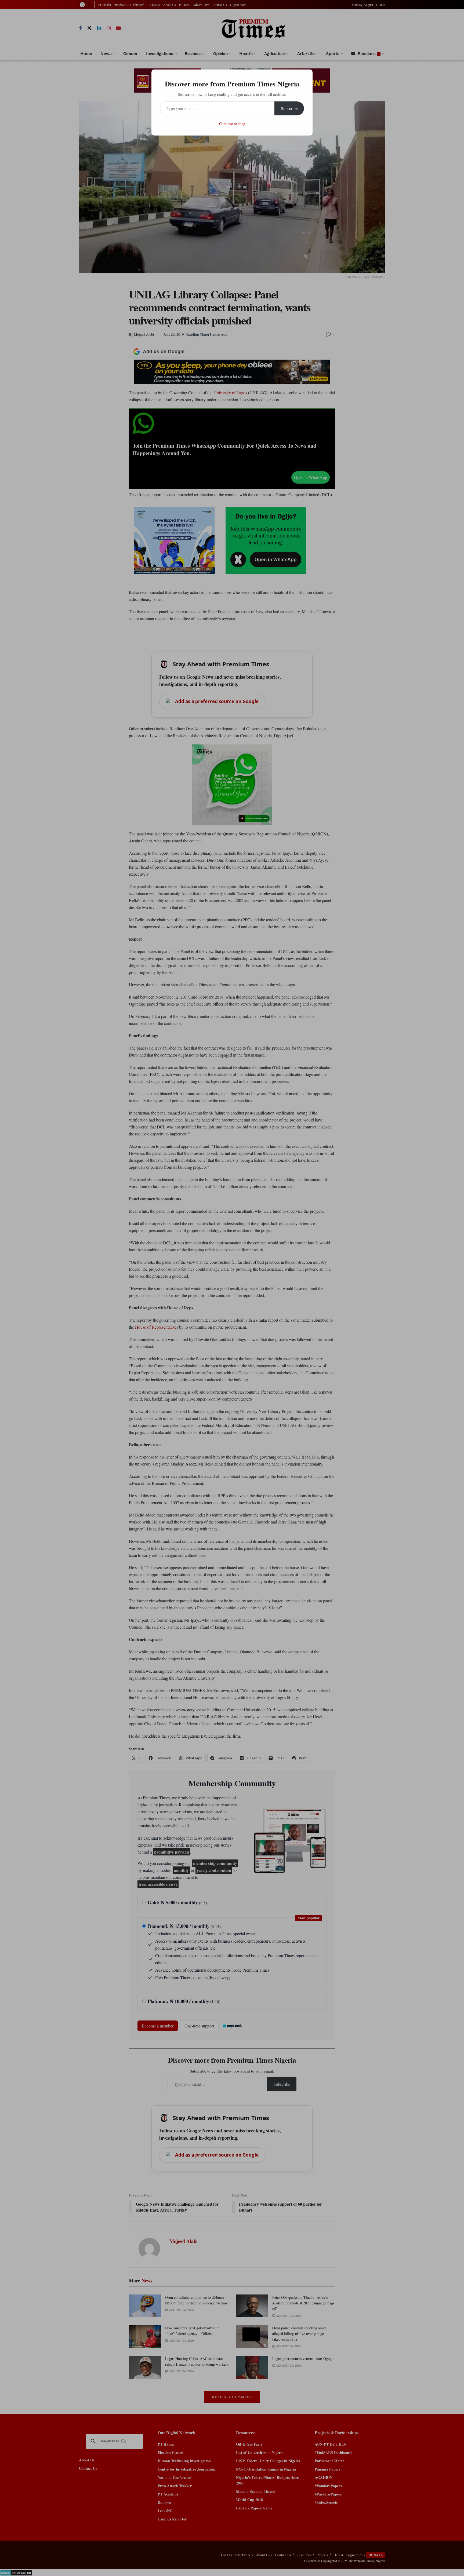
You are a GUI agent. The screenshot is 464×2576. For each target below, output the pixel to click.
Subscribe (289, 108)
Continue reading (232, 124)
